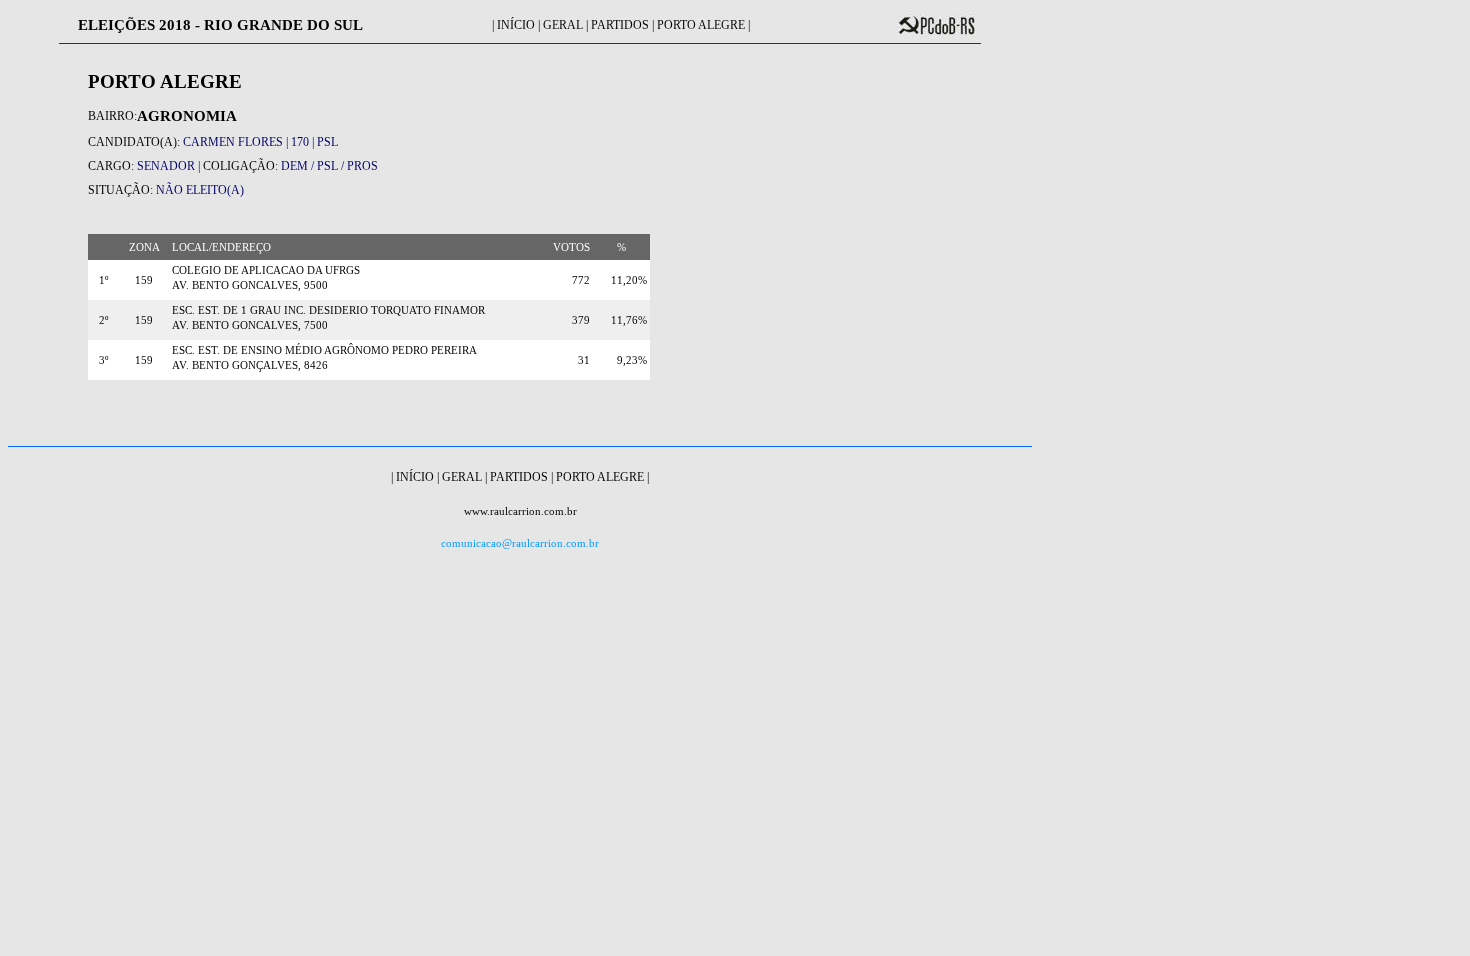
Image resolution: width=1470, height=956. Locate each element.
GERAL (563, 25)
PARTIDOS (620, 25)
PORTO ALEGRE (701, 25)
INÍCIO (516, 25)
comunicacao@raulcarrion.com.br (520, 543)
